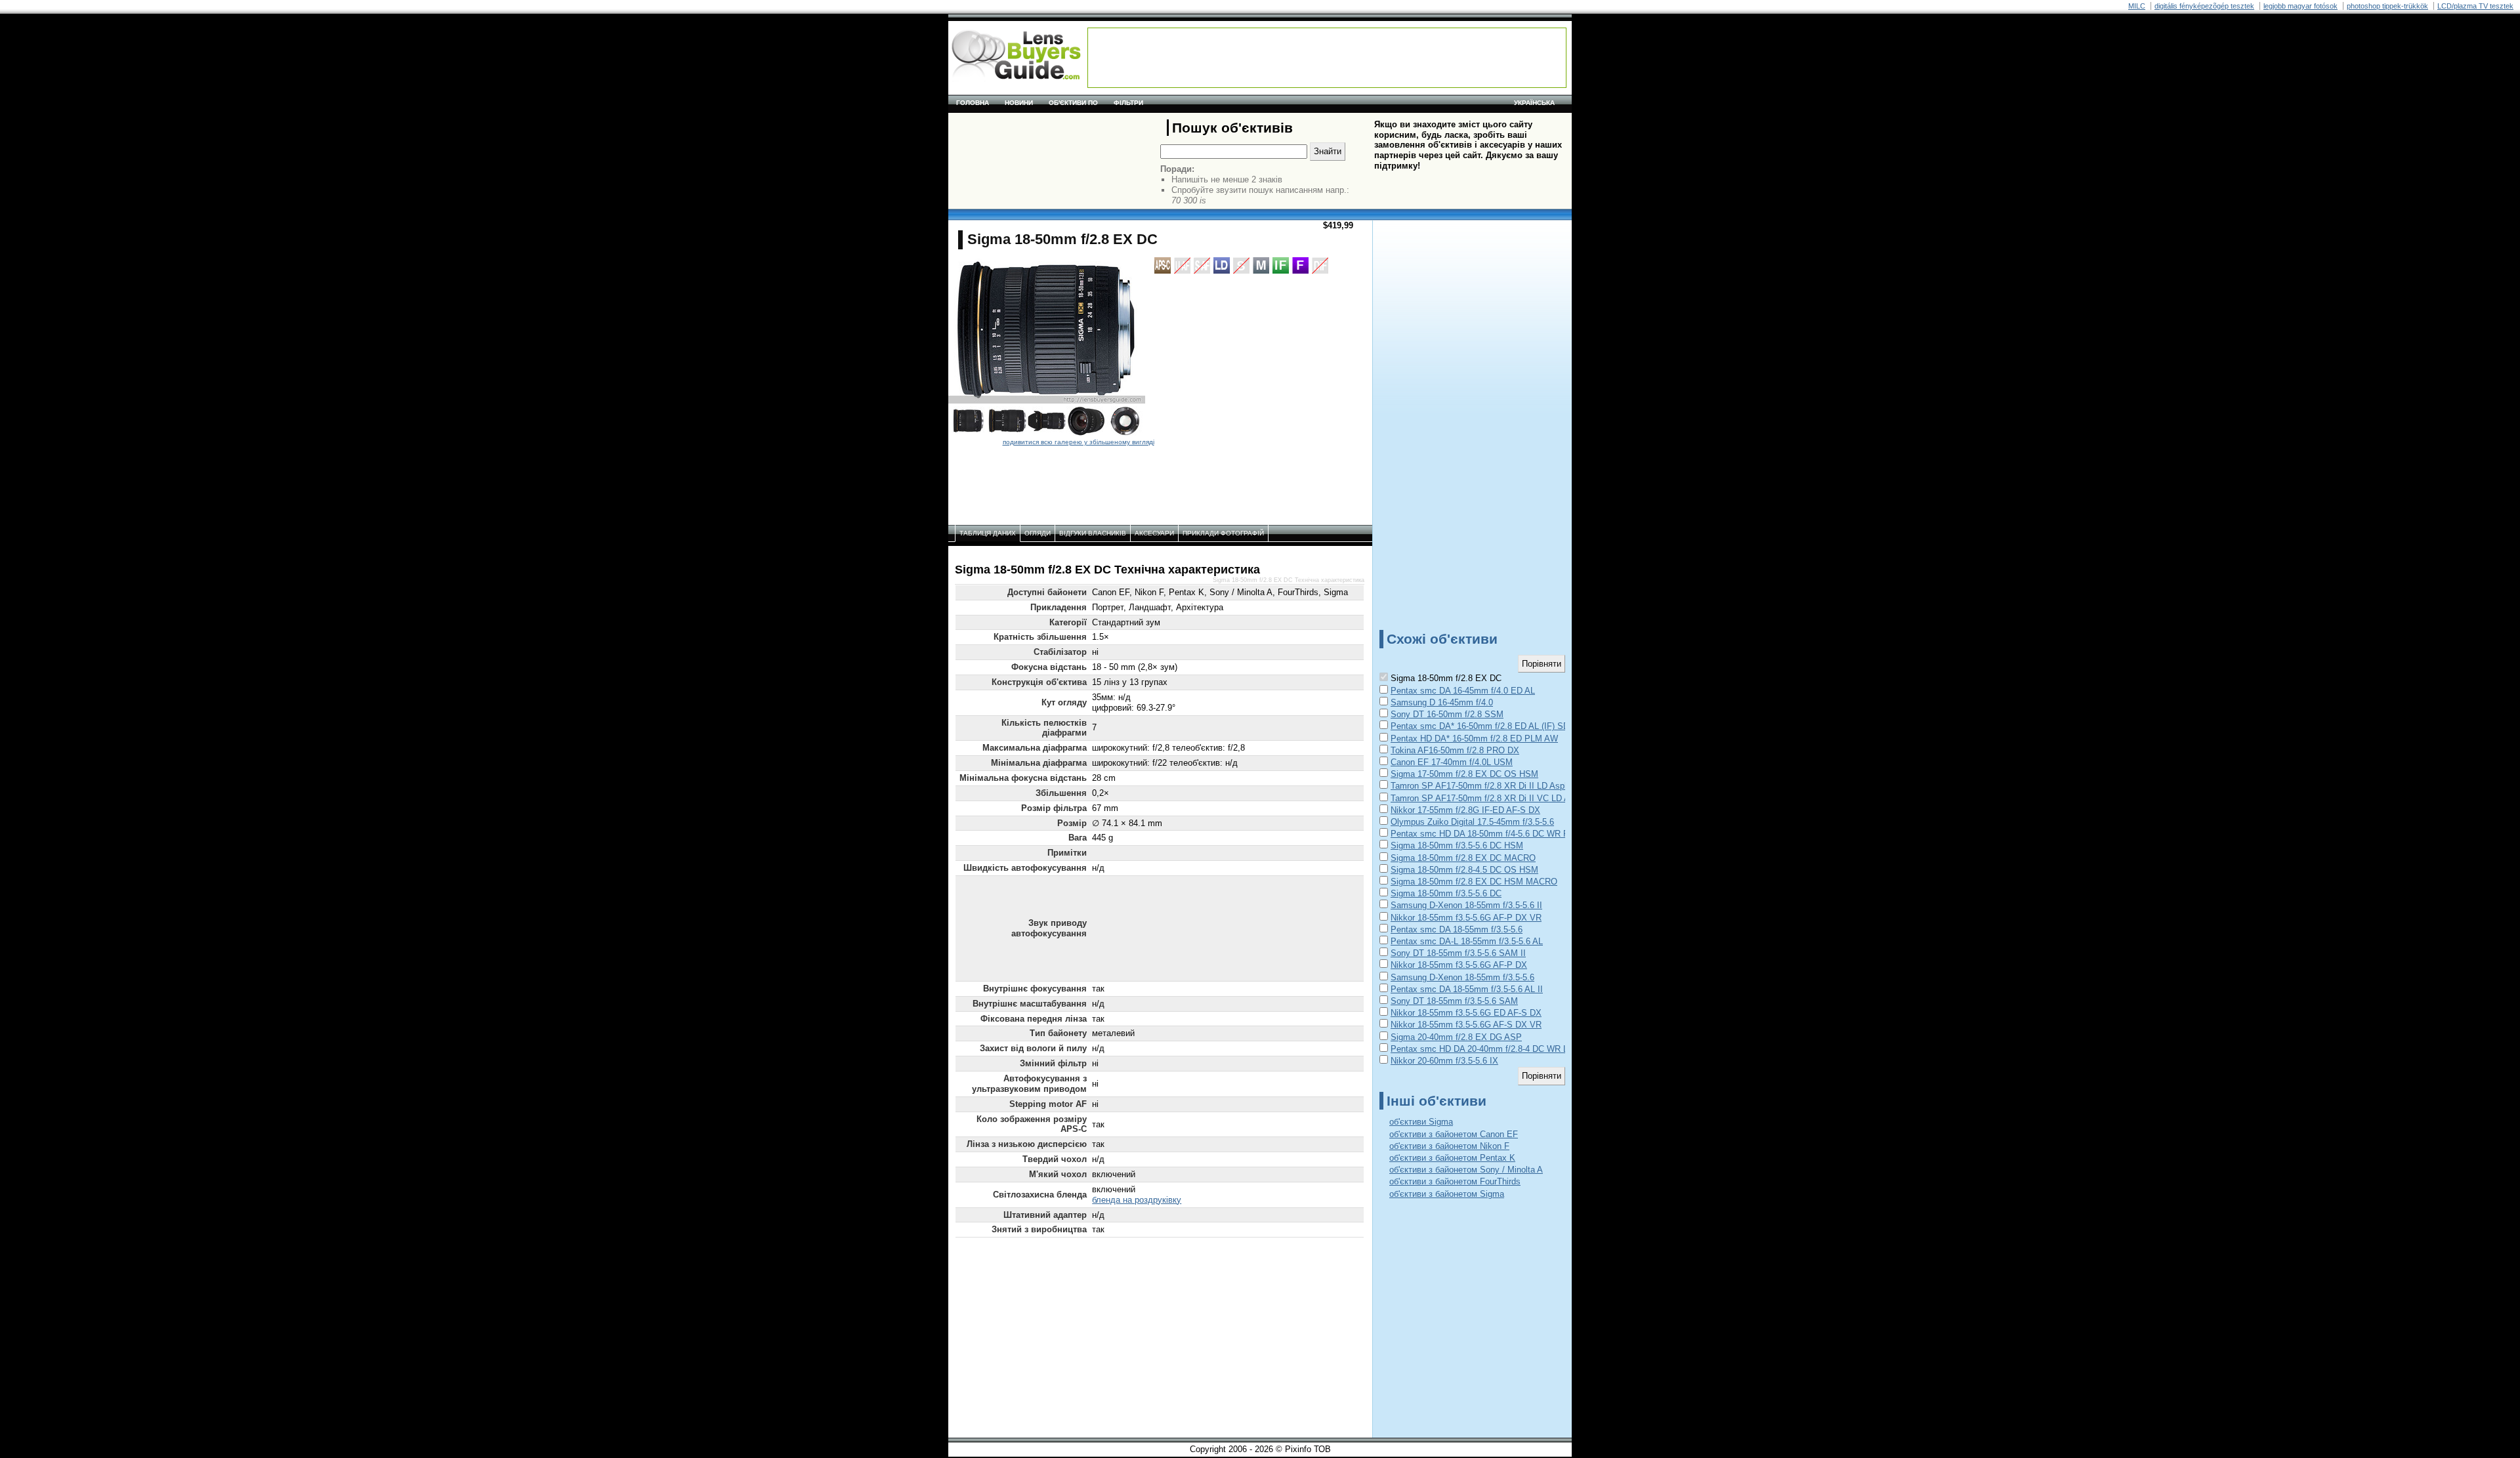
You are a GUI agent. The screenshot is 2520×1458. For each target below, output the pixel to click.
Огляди (1038, 533)
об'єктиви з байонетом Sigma (1447, 1194)
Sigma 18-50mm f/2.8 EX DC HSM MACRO (1474, 882)
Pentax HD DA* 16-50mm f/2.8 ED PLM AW (1474, 739)
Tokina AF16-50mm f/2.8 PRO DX (1455, 750)
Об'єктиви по (1073, 103)
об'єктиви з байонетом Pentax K (1452, 1158)
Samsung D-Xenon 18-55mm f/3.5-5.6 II (1466, 905)
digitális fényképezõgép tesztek (2204, 6)
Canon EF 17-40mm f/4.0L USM (1452, 762)
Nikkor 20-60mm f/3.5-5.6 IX (1444, 1061)
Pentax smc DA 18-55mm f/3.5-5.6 (1457, 929)
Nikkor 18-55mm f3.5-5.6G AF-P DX (1459, 965)
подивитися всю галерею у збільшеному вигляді (1079, 442)
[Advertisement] (1327, 58)
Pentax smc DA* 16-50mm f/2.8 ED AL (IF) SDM (1483, 726)
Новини (1019, 103)
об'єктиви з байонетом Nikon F (1449, 1146)
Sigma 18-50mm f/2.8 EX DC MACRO (1463, 858)
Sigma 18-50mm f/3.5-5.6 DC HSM (1457, 845)
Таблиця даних (988, 533)
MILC (2137, 6)
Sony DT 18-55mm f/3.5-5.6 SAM (1454, 1001)
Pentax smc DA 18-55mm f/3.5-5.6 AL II (1467, 989)
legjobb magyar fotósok (2300, 6)
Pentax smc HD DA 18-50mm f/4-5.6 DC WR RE (1483, 834)
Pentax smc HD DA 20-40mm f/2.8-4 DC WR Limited (1491, 1049)
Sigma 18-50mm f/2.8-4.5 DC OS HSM (1464, 870)
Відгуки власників (1093, 533)
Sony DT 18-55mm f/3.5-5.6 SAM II (1458, 953)
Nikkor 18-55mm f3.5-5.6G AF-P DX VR (1466, 918)
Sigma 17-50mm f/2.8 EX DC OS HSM (1464, 774)
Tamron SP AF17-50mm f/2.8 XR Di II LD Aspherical (1490, 786)
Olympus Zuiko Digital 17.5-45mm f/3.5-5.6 (1472, 822)
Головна (973, 103)
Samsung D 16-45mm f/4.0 (1442, 702)
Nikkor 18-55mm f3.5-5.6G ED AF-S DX (1466, 1013)
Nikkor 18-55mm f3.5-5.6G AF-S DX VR (1466, 1025)
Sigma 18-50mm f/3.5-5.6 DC (1446, 893)
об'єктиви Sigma (1421, 1122)
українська (1534, 103)
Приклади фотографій (1223, 533)
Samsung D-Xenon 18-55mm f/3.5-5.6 (1462, 977)
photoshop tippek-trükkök (2387, 6)
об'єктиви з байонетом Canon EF (1454, 1134)
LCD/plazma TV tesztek (2475, 6)
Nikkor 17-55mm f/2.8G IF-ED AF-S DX (1465, 810)
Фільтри (1128, 103)
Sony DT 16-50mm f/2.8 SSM (1447, 714)
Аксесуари (1154, 533)
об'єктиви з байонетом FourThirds (1455, 1181)
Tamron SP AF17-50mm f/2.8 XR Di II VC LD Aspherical (1497, 798)
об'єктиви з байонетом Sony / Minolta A (1466, 1170)
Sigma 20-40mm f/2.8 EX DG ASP (1456, 1037)
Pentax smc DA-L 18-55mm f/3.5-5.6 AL (1467, 941)
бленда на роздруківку (1137, 1200)
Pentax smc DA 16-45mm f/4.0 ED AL (1463, 691)
